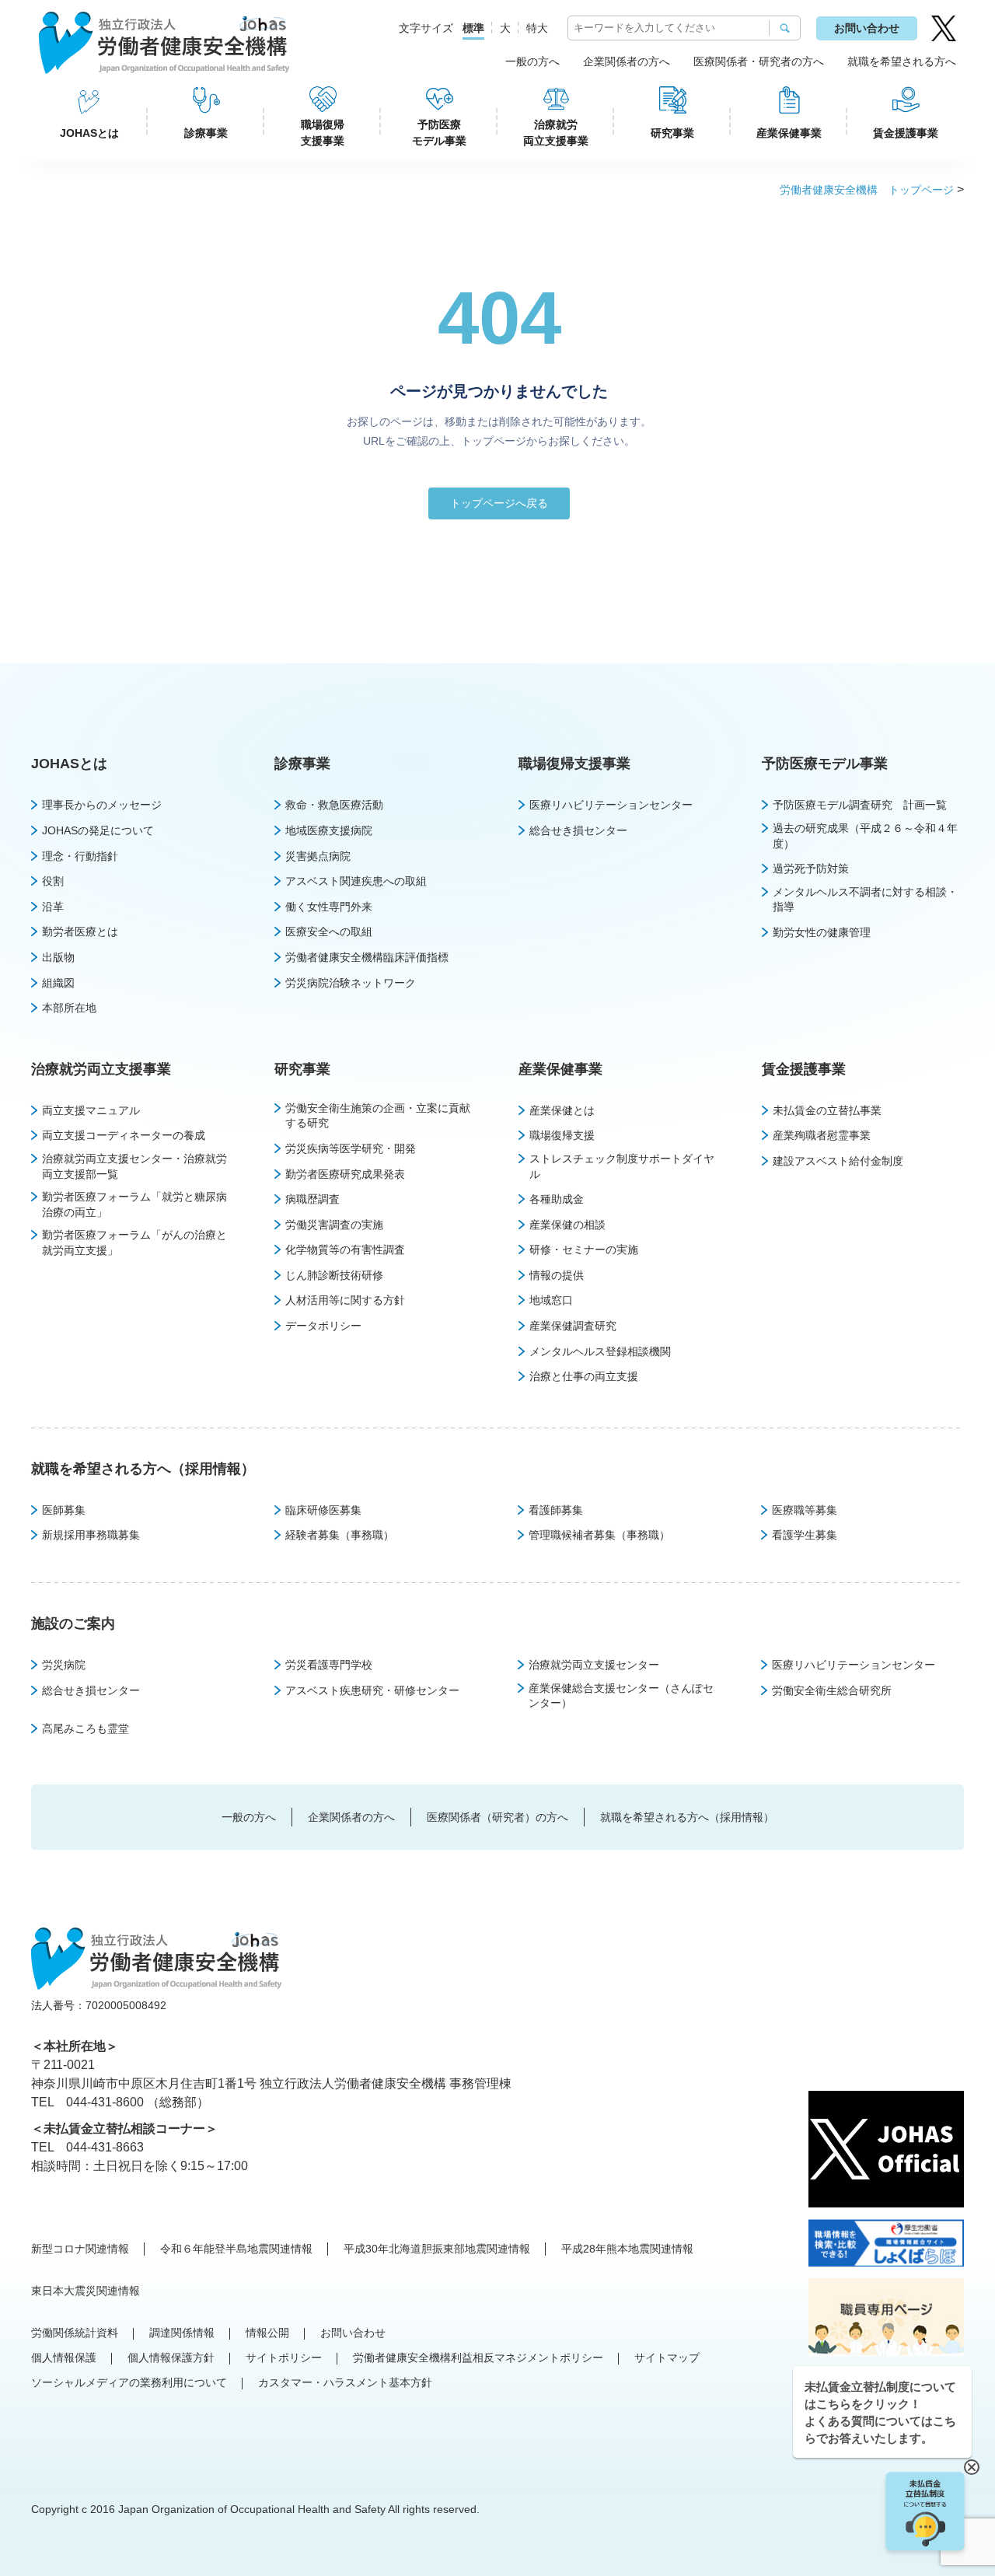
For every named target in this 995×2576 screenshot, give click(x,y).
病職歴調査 (312, 1199)
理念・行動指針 (80, 856)
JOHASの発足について (98, 830)
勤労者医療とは (80, 931)
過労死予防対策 (811, 869)
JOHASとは (89, 133)
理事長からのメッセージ (102, 805)
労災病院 (64, 1665)
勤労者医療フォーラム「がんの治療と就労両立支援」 (134, 1243)
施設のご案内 (73, 1624)
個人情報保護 (64, 2358)
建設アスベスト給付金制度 (838, 1161)
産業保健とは (562, 1110)
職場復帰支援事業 (323, 133)
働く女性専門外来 (329, 907)
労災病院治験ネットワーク (351, 983)
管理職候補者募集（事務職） (599, 1535)
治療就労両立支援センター (594, 1665)
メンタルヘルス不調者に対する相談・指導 (865, 900)
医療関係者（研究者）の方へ (497, 1817)
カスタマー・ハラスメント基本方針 (345, 2382)
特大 (537, 28)
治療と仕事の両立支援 (584, 1376)
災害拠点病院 (318, 856)
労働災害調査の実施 (334, 1225)
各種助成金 (557, 1199)
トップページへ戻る (499, 503)
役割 (53, 881)
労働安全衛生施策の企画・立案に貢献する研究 (378, 1116)
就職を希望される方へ (902, 61)
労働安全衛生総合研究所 (832, 1690)
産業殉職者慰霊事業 (822, 1135)
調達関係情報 (182, 2333)
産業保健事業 (789, 133)
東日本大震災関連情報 (86, 2291)
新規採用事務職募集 (91, 1535)
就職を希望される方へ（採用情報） (143, 1469)
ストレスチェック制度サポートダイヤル (622, 1166)
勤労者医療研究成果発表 (345, 1174)
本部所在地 (69, 1008)
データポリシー (323, 1326)
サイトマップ (667, 2358)
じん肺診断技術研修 (334, 1275)
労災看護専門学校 (329, 1665)
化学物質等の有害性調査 (345, 1250)
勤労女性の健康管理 (822, 932)
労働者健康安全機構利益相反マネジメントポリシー (478, 2358)
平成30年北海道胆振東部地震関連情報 (437, 2249)
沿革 (53, 907)
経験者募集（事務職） (340, 1535)
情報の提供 (557, 1275)
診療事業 (206, 133)
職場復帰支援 (562, 1135)
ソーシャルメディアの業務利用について (129, 2382)
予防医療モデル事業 (439, 133)
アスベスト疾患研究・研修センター (372, 1690)
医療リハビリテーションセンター (611, 805)
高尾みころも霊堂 (86, 1728)
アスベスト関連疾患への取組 (356, 881)
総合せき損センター (578, 830)
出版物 (58, 957)
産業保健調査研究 (573, 1326)
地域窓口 (551, 1300)
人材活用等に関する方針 (345, 1300)
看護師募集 (556, 1510)
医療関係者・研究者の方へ (759, 61)
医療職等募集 (805, 1510)
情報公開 (267, 2333)
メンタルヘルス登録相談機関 (600, 1351)
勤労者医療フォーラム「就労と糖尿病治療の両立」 (134, 1204)
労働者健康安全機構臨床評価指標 (367, 957)
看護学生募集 (805, 1535)
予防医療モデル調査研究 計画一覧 (860, 805)
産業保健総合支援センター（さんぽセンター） (621, 1696)
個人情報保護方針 (171, 2358)
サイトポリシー (284, 2358)
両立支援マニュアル (91, 1110)
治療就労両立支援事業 (556, 133)
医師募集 (64, 1510)
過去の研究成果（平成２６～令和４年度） (865, 836)
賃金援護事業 (906, 133)
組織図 (58, 983)
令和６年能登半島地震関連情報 (236, 2249)
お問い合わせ (867, 28)
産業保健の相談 (567, 1225)
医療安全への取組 (329, 931)
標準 (473, 28)
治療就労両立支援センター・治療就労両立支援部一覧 (134, 1166)
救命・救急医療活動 (334, 805)
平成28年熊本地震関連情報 (627, 2249)
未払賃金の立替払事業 (827, 1110)
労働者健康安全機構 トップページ (867, 190)
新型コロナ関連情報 (80, 2249)
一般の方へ (532, 61)
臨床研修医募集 (323, 1510)
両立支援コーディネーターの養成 (124, 1135)
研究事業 (672, 133)
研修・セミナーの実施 (584, 1250)
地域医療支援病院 (329, 830)
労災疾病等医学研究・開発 (351, 1148)
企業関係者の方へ (627, 61)
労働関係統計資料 (75, 2333)
